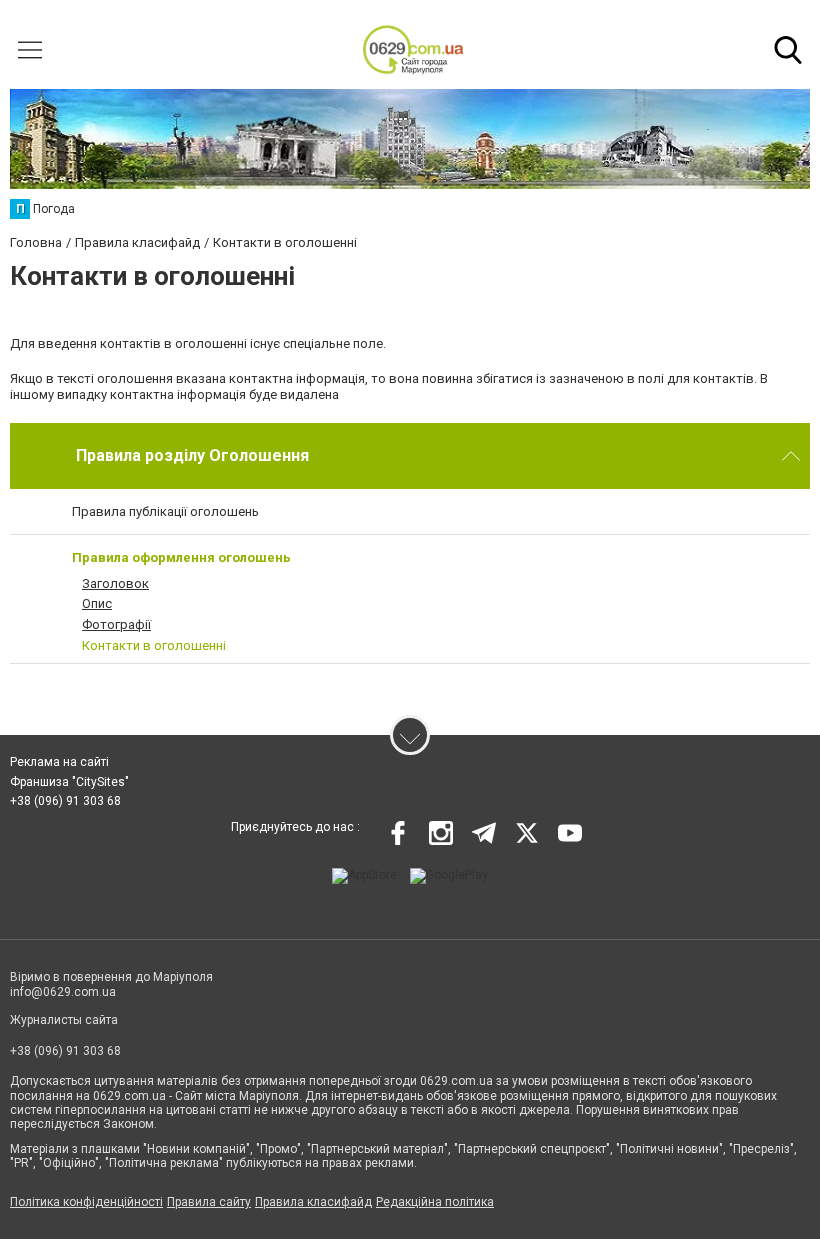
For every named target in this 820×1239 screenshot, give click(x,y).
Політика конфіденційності (86, 1202)
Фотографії (116, 624)
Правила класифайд (313, 1202)
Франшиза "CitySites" (69, 782)
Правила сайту (209, 1202)
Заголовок (115, 583)
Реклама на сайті (59, 762)
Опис (97, 603)
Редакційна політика (435, 1202)
